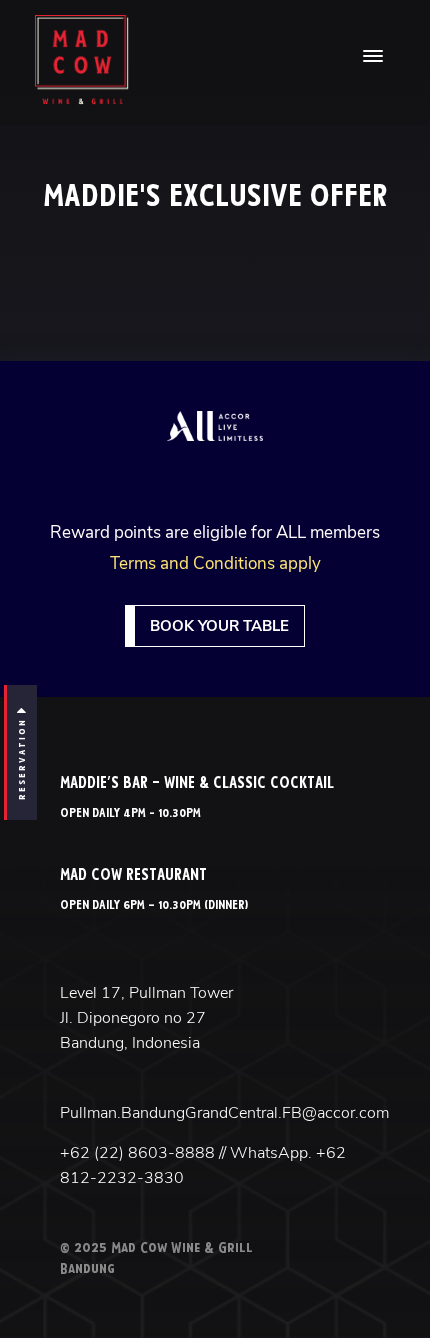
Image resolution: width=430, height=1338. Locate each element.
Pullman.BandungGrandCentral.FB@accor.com (215, 1113)
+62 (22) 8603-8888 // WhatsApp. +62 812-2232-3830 (203, 1165)
